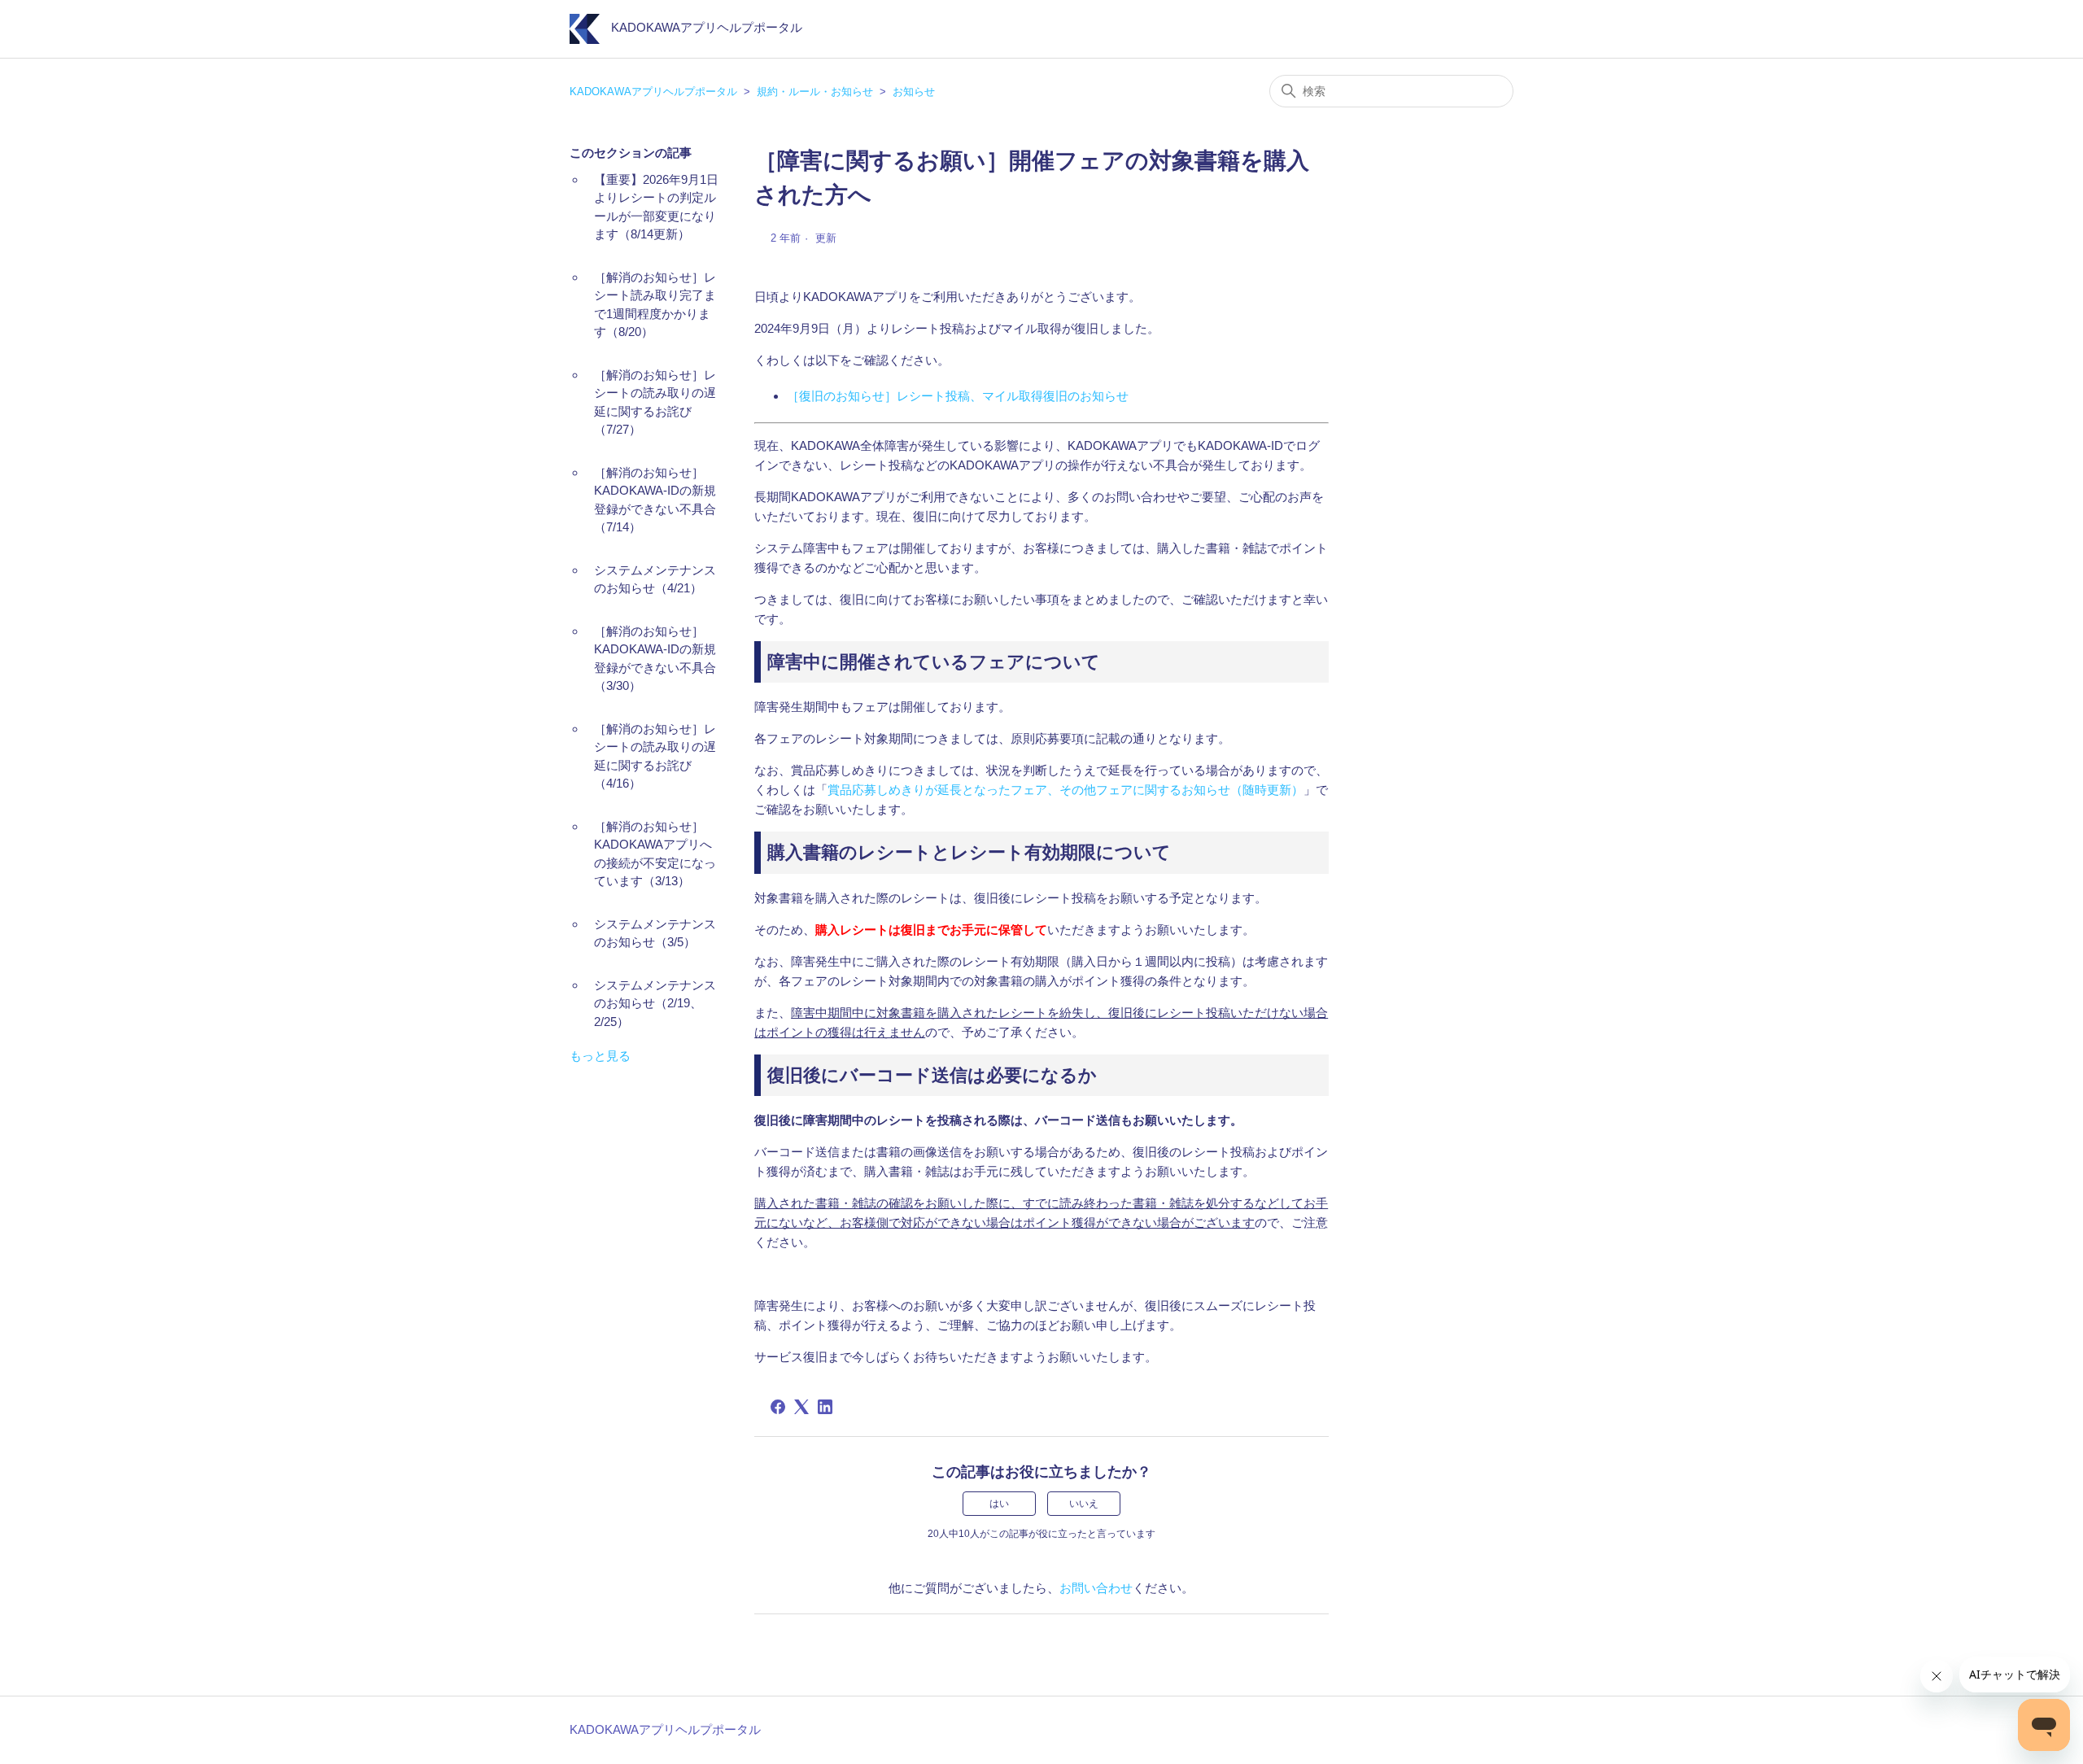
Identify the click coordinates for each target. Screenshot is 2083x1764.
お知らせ (914, 92)
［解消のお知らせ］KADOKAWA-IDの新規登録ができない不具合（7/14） (655, 500)
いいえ (1084, 1504)
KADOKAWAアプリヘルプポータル (653, 92)
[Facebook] (778, 1407)
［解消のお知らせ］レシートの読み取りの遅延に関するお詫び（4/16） (655, 756)
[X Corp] (801, 1407)
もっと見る (600, 1056)
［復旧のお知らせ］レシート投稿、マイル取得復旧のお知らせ (958, 396)
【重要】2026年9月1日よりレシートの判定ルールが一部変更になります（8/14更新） (656, 207)
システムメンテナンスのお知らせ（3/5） (655, 933)
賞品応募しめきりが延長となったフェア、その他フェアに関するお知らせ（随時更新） (1066, 790)
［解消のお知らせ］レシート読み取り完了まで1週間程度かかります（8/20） (655, 305)
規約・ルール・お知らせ (815, 92)
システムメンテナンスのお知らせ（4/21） (655, 579)
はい (999, 1504)
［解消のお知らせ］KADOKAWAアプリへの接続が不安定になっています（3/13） (655, 854)
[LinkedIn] (825, 1407)
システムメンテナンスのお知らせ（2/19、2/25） (655, 1003)
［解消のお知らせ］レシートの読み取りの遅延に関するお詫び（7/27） (655, 402)
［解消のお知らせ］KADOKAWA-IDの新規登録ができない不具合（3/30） (655, 659)
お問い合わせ (1096, 1588)
